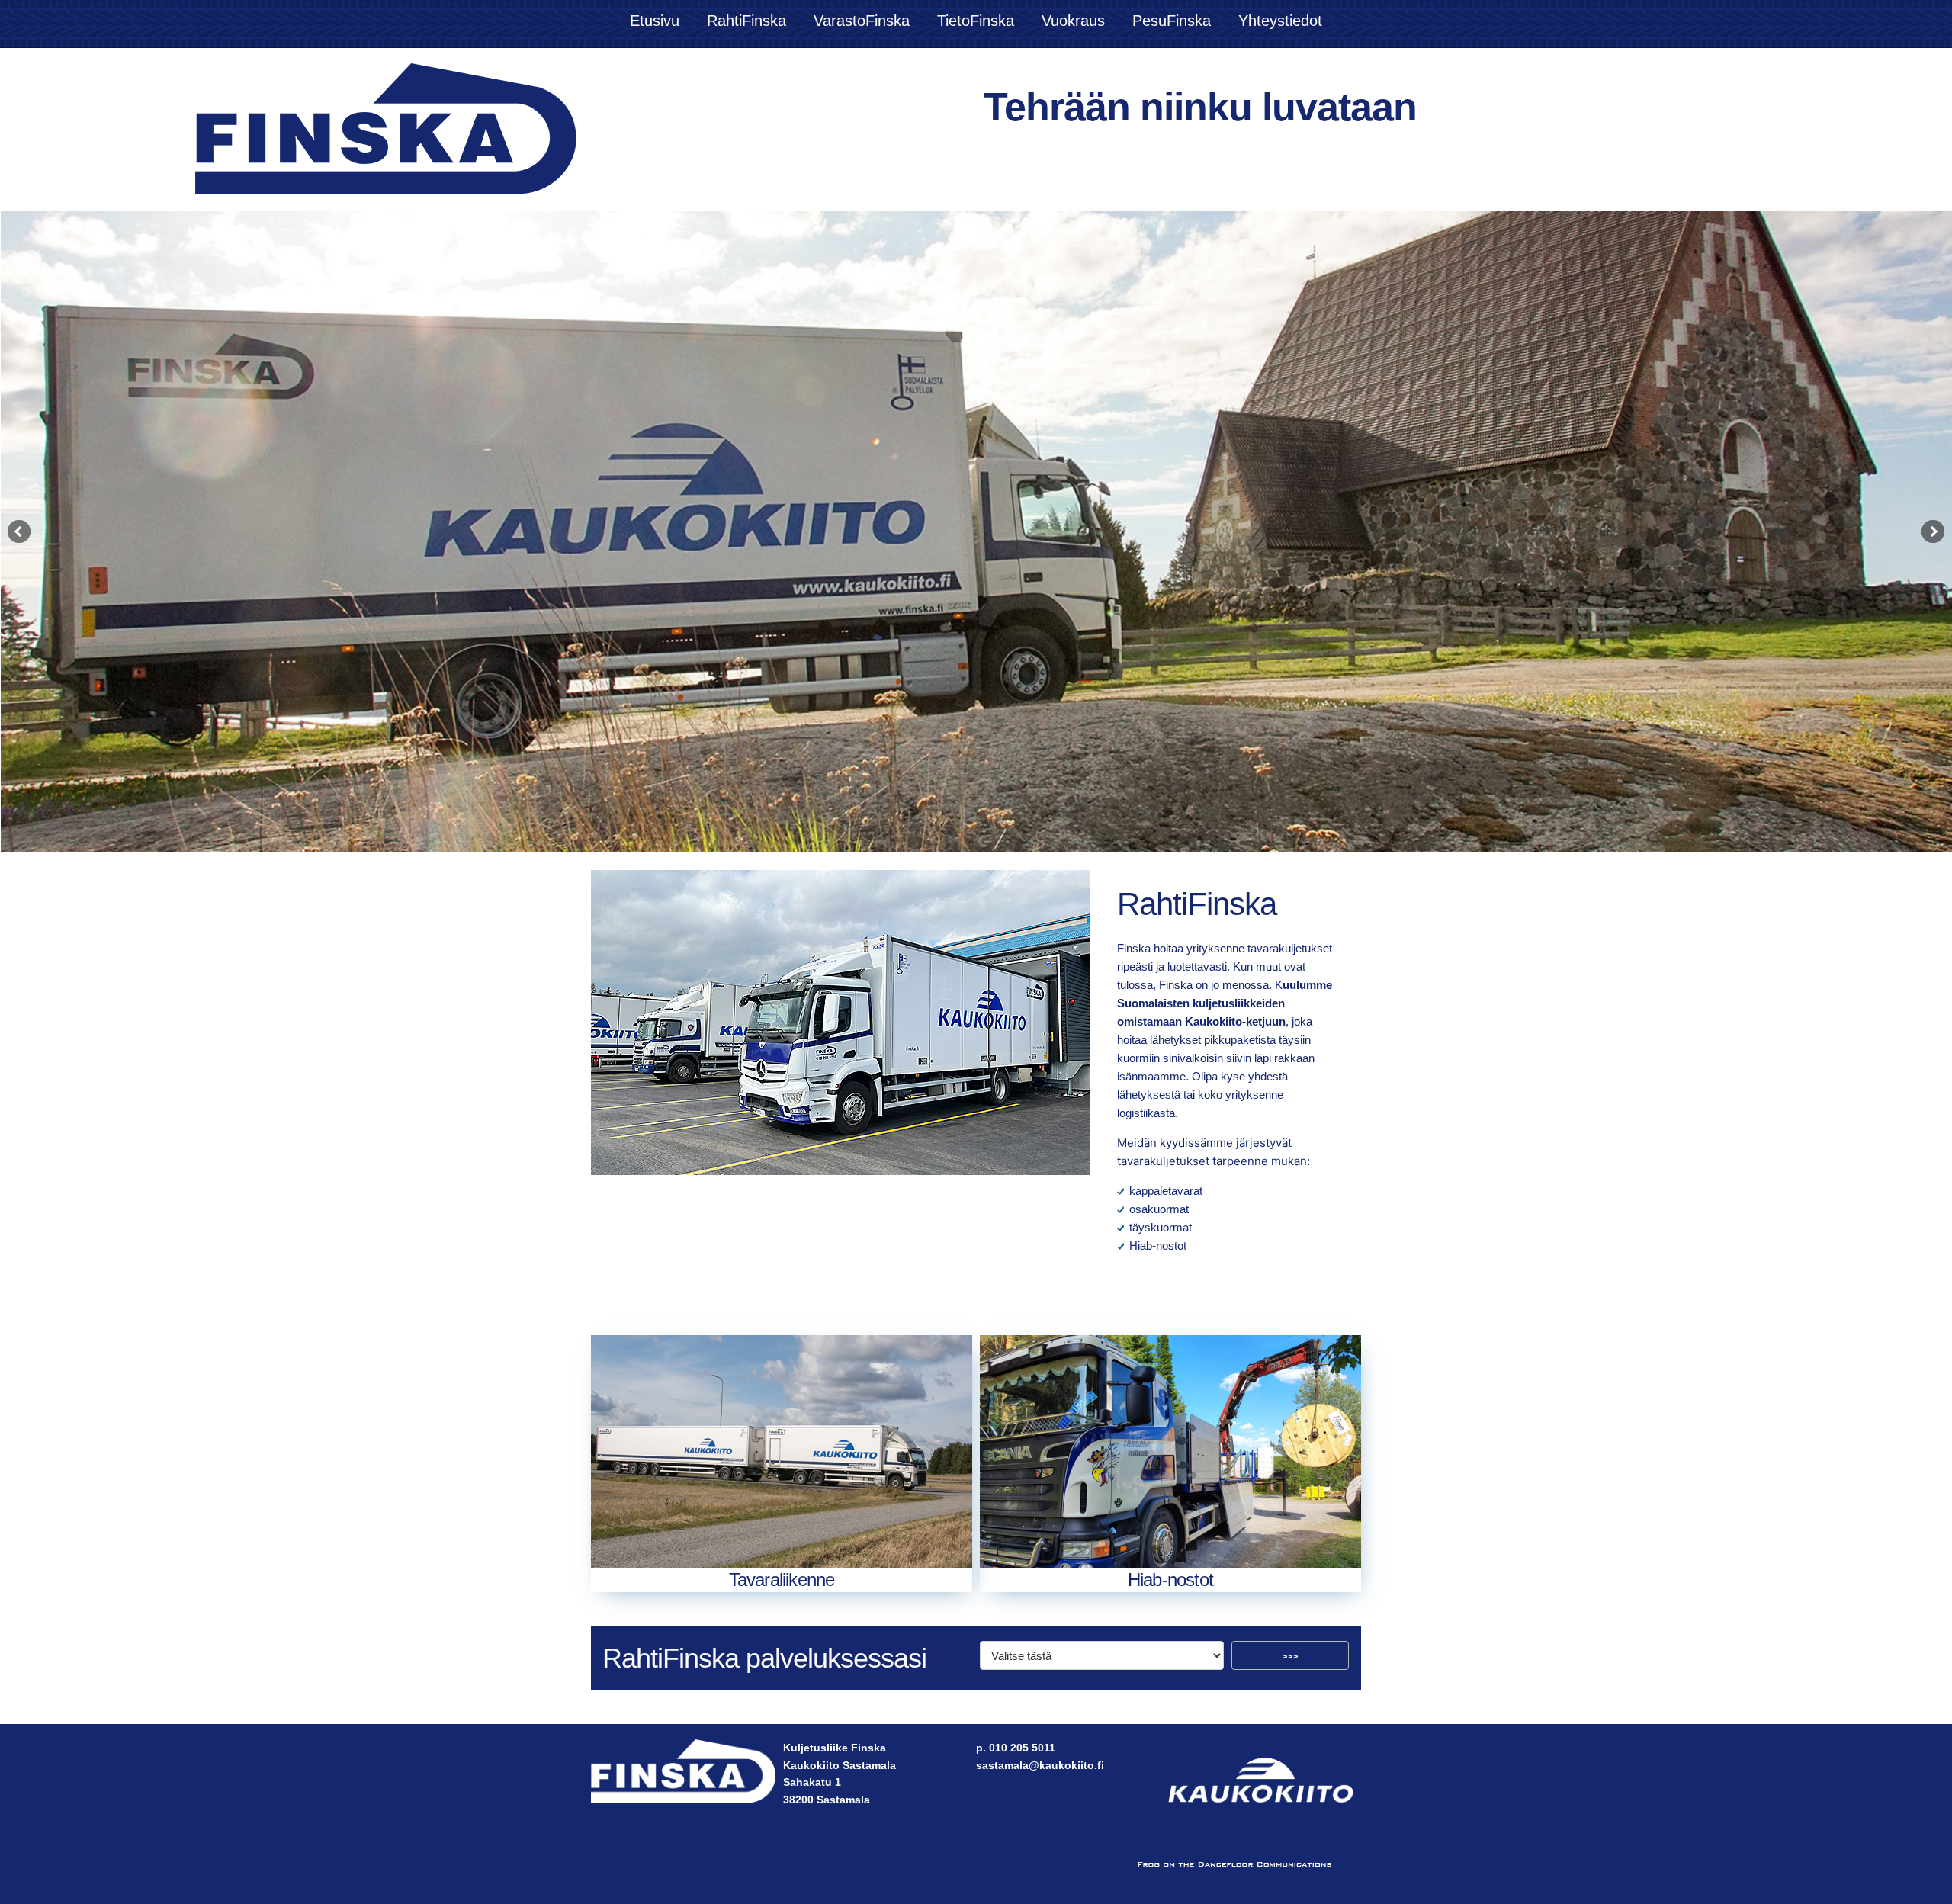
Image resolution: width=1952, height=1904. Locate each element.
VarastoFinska (862, 21)
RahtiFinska (746, 21)
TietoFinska (976, 21)
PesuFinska (1172, 21)
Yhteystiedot (1280, 21)
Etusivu (655, 21)
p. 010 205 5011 (1016, 1748)
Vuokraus (1073, 21)
